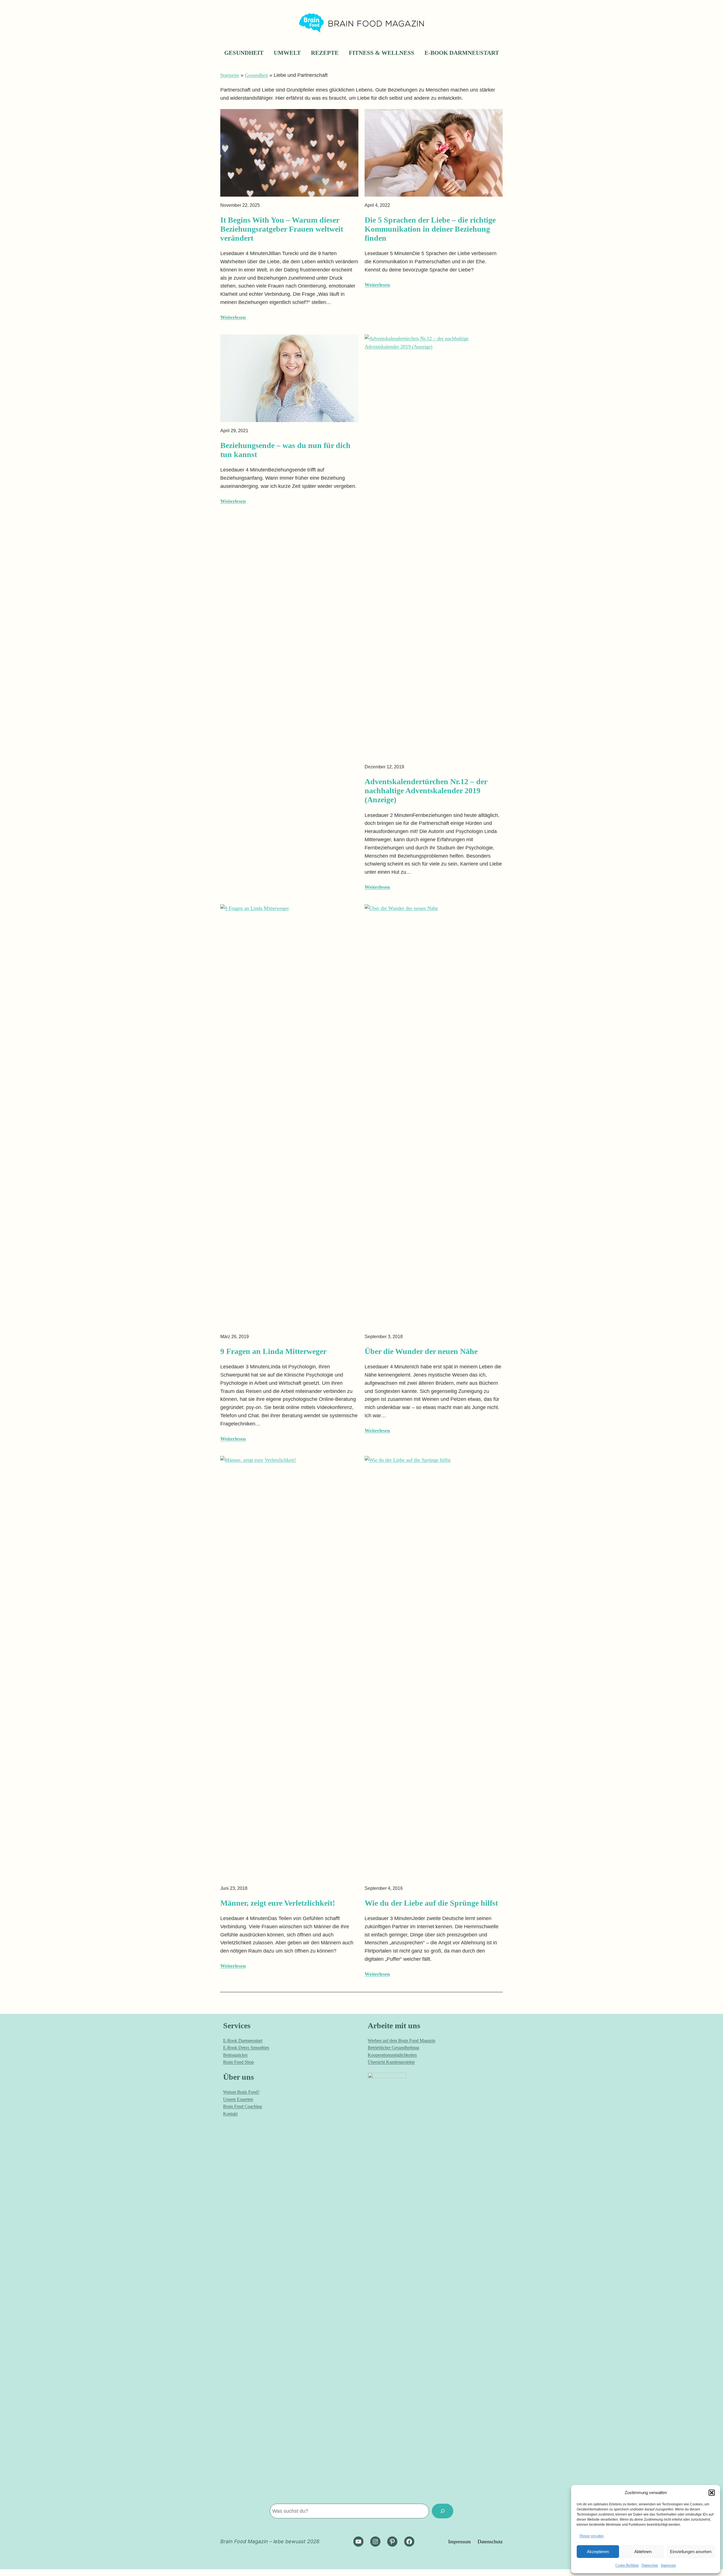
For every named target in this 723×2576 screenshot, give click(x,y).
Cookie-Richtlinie (627, 2565)
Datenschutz (650, 2565)
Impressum (668, 2565)
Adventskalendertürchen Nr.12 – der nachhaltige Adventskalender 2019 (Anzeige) (426, 791)
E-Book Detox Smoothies (246, 2048)
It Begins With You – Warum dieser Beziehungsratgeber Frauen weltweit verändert (282, 229)
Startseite (230, 75)
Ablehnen (643, 2552)
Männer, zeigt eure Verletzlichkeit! (278, 1903)
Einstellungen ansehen (691, 2552)
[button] (712, 2493)
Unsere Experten (238, 2099)
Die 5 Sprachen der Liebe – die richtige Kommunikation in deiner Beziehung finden (430, 229)
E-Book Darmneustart (243, 2041)
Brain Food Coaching (242, 2106)
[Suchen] (443, 2511)
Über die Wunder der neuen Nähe (421, 1351)
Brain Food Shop (239, 2062)
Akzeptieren (598, 2552)
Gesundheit (256, 75)
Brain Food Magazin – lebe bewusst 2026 (270, 2541)
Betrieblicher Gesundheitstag (393, 2048)
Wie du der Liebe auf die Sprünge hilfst (431, 1903)
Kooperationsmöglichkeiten (392, 2055)
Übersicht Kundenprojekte (391, 2062)
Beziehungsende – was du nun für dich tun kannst (285, 450)
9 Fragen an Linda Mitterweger (273, 1351)
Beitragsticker (235, 2055)
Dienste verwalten (592, 2536)
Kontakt (230, 2114)
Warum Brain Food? (241, 2092)
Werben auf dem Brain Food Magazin (401, 2041)
